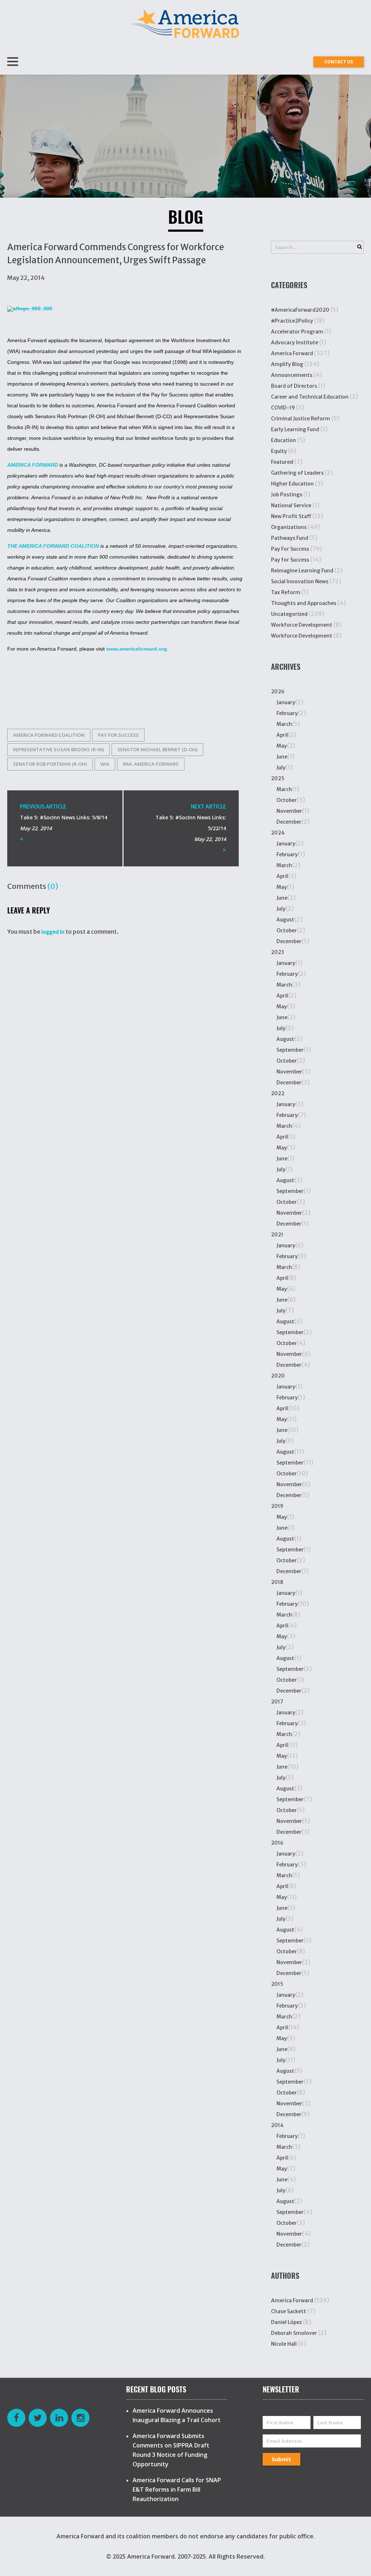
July (281, 768)
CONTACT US (339, 62)
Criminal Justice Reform (301, 419)
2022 (278, 1093)
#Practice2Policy (292, 321)
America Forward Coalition (49, 735)
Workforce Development (302, 625)
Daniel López (286, 2322)
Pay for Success (118, 735)
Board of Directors (294, 386)
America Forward (292, 353)
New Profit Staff (291, 516)
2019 (277, 1506)
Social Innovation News (300, 581)
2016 (277, 1843)
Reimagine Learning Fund (302, 571)
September (290, 1050)
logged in (53, 932)
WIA (105, 764)
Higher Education (292, 484)
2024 (278, 833)
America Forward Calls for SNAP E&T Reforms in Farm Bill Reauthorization (177, 2489)
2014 (277, 2125)
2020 (278, 1376)
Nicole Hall (284, 2344)
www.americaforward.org (137, 649)
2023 (278, 952)
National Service (291, 505)
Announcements (292, 375)
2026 (278, 692)
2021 (277, 1235)
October (287, 800)
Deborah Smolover (294, 2333)
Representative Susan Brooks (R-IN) (59, 749)
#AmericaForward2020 (300, 310)
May (282, 746)
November (289, 811)
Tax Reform (286, 592)
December (289, 822)
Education (284, 440)
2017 (277, 1702)
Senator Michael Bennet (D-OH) (157, 749)
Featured (282, 462)
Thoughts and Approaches (304, 603)
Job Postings (287, 495)
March (284, 724)
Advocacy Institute (295, 343)
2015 (277, 1984)
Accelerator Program (297, 332)
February (287, 713)
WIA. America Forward (151, 764)
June (282, 757)
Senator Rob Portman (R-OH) (50, 764)
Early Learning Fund (295, 429)
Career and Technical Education (310, 397)
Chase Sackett (289, 2311)
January (286, 702)
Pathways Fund (290, 538)
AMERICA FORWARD (33, 465)
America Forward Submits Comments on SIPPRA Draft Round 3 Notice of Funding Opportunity (171, 2450)
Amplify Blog (287, 364)
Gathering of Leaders (297, 473)
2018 (277, 1582)
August (285, 920)
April (282, 735)
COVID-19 (283, 408)
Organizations (289, 527)
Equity (279, 451)
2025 (278, 778)
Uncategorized (289, 614)
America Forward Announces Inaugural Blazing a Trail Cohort (177, 2415)
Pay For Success (290, 549)
